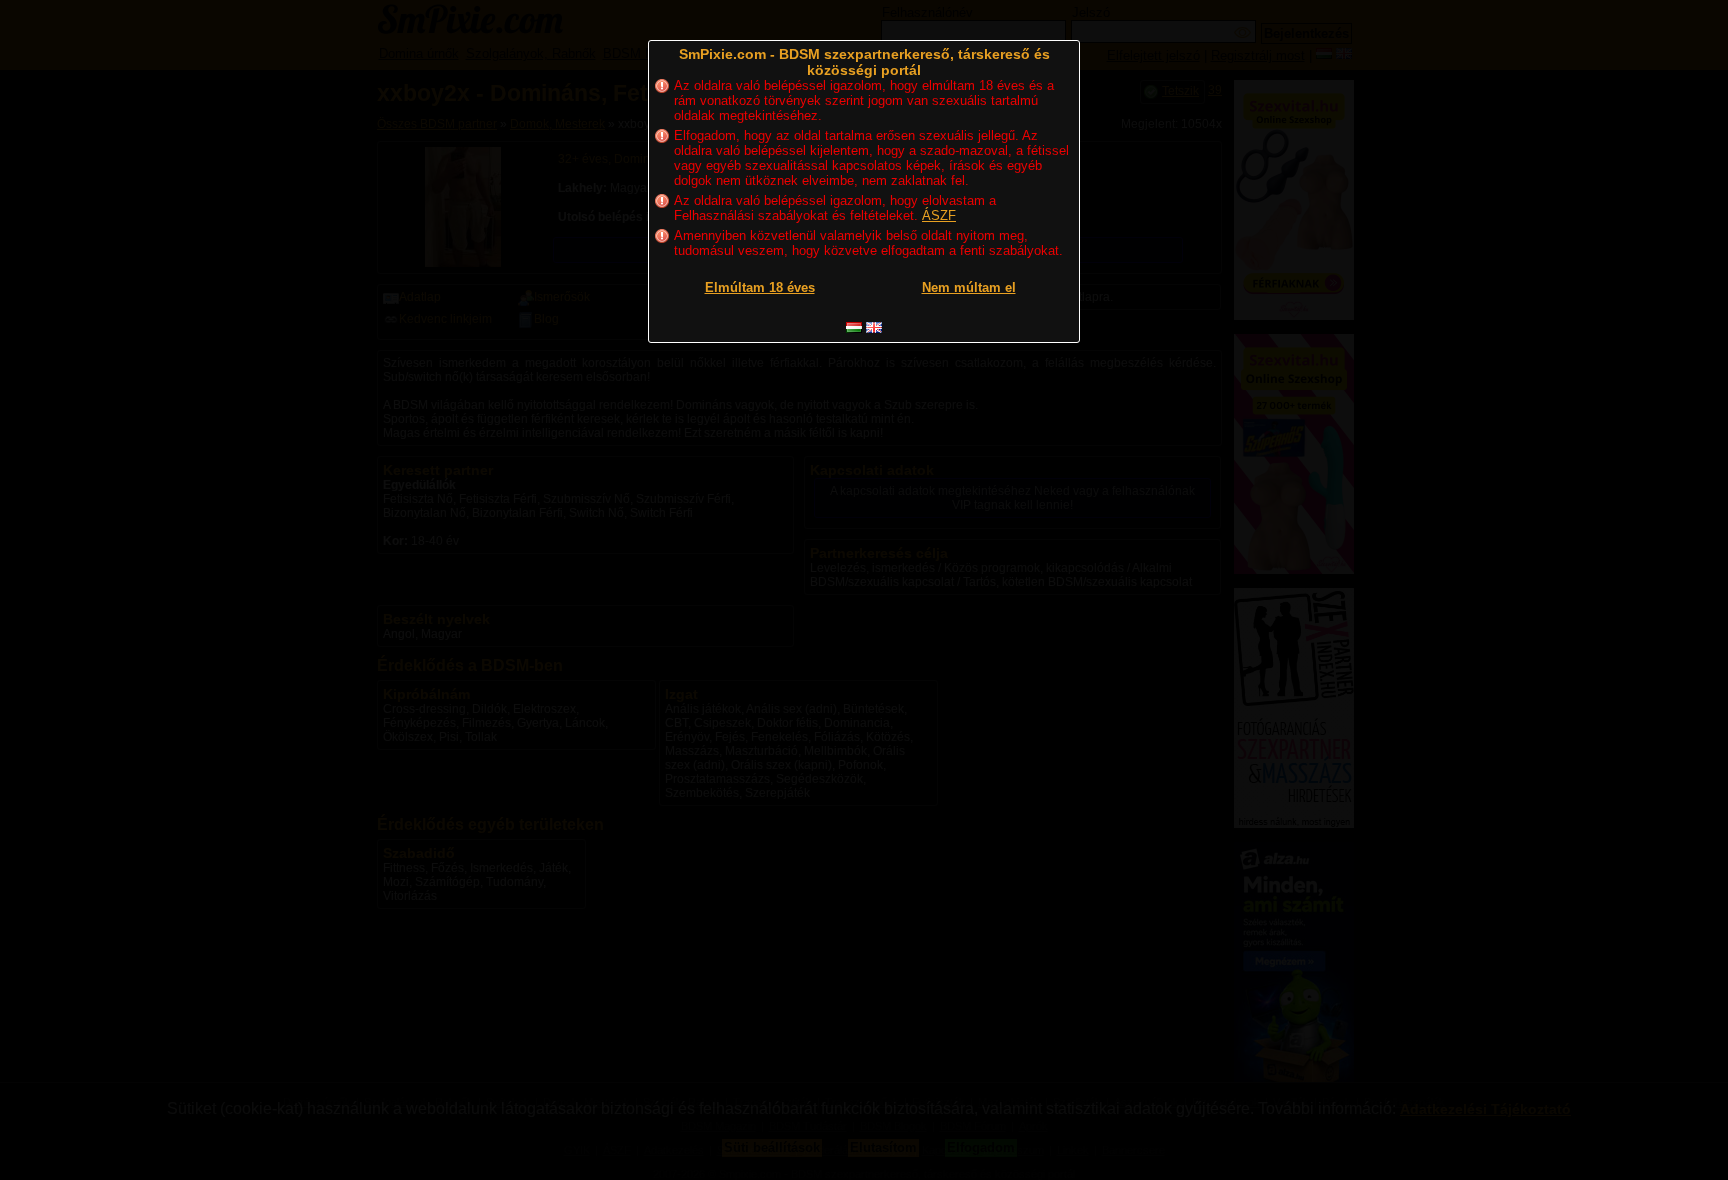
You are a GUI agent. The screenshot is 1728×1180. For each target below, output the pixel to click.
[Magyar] (854, 327)
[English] (874, 327)
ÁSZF (939, 215)
